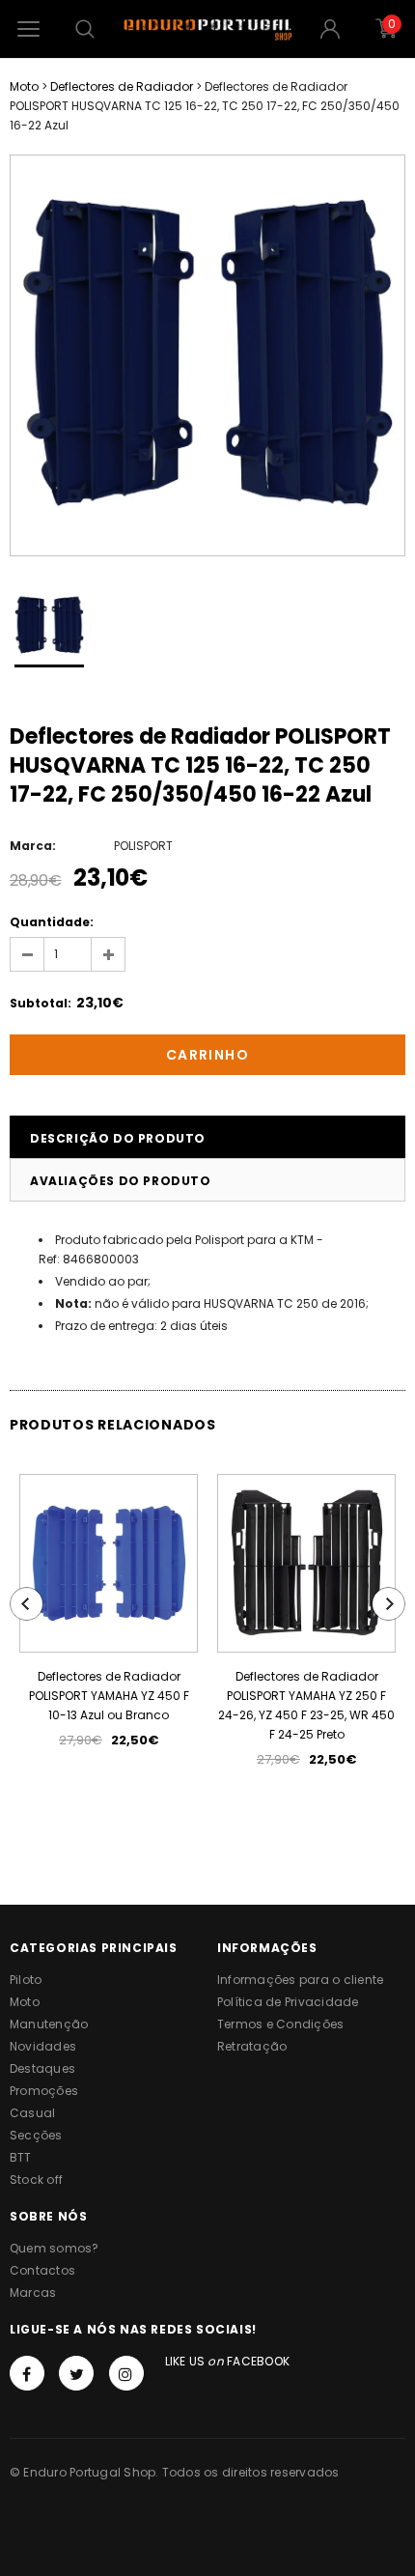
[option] (207, 355)
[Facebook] (27, 2373)
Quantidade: (52, 922)
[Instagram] (126, 2373)
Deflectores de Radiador (122, 86)
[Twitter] (76, 2373)
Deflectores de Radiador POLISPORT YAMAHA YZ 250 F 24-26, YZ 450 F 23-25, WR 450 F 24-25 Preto (306, 1705)
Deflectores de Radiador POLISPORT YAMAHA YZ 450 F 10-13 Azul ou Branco (109, 1696)
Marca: (33, 846)
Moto (24, 86)
